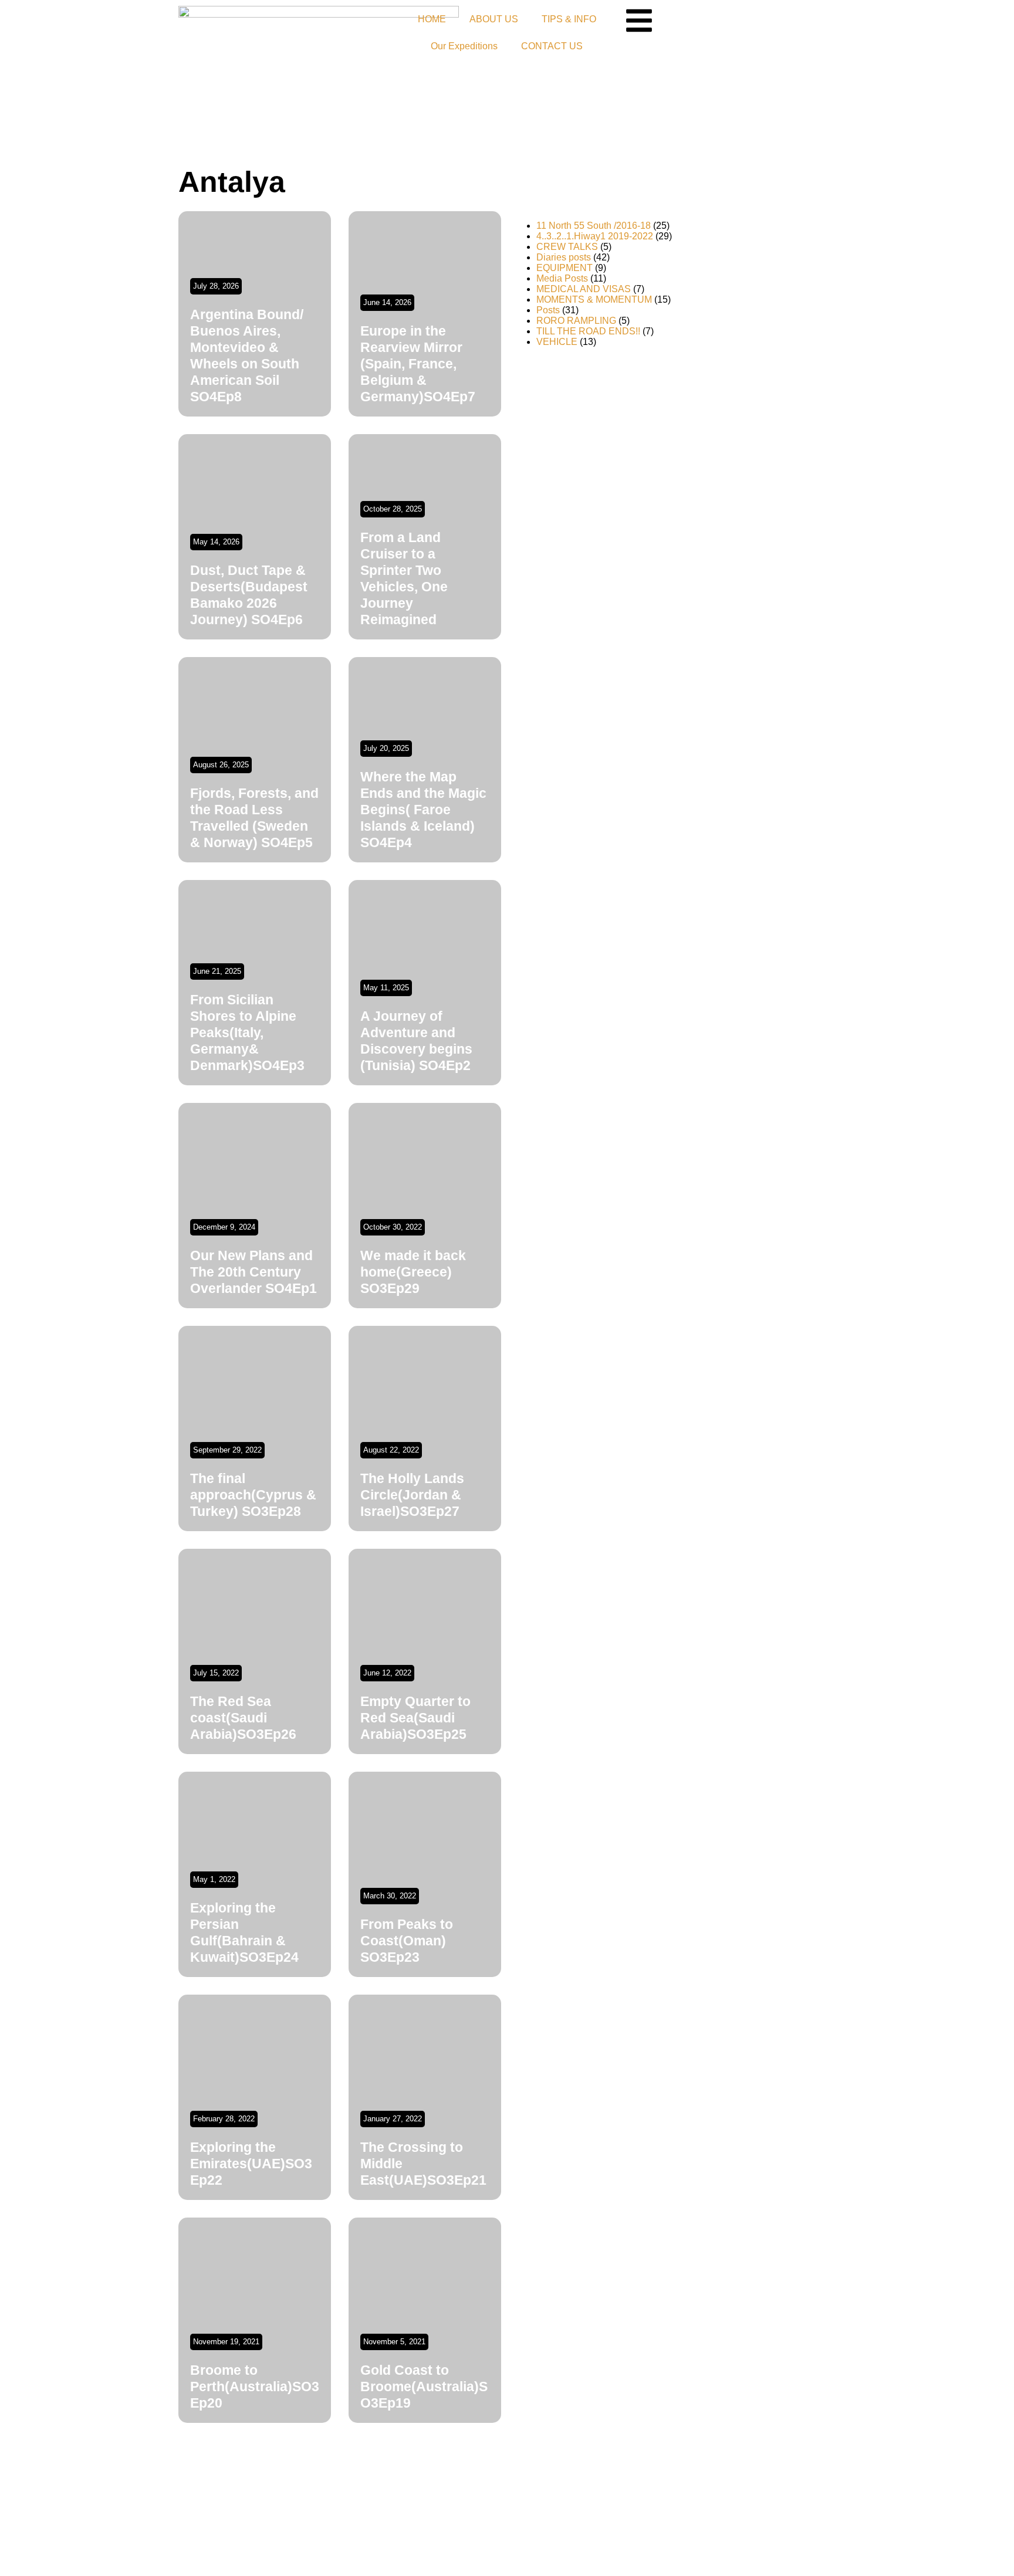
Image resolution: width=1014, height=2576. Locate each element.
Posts (548, 310)
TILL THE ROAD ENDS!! (588, 331)
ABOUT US (494, 19)
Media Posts (562, 278)
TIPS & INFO (569, 19)
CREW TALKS (567, 247)
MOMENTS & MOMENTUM (594, 299)
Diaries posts (564, 257)
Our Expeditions (464, 46)
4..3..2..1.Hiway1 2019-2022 (595, 236)
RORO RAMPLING (576, 321)
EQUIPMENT (565, 268)
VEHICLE (557, 342)
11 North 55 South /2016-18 (594, 226)
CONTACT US (552, 46)
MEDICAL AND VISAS (584, 289)
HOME (432, 19)
